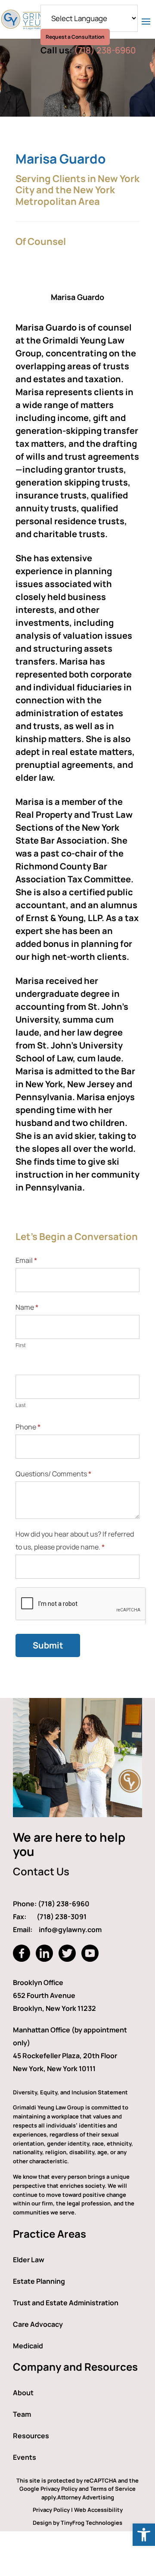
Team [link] (22, 2414)
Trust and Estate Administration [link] (66, 2303)
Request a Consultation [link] (75, 37)
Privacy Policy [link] (51, 2510)
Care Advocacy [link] (38, 2324)
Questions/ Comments (53, 1474)
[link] (144, 2535)
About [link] (23, 2393)
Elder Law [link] (29, 2260)
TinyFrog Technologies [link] (91, 2523)
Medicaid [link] (28, 2346)
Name (27, 1307)
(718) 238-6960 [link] (105, 50)
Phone (28, 1427)
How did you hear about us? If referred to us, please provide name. (75, 1540)
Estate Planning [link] (39, 2281)
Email (26, 1260)
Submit (48, 1645)
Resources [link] (31, 2436)
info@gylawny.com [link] (70, 1930)
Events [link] (25, 2457)
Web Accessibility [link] (98, 2510)
